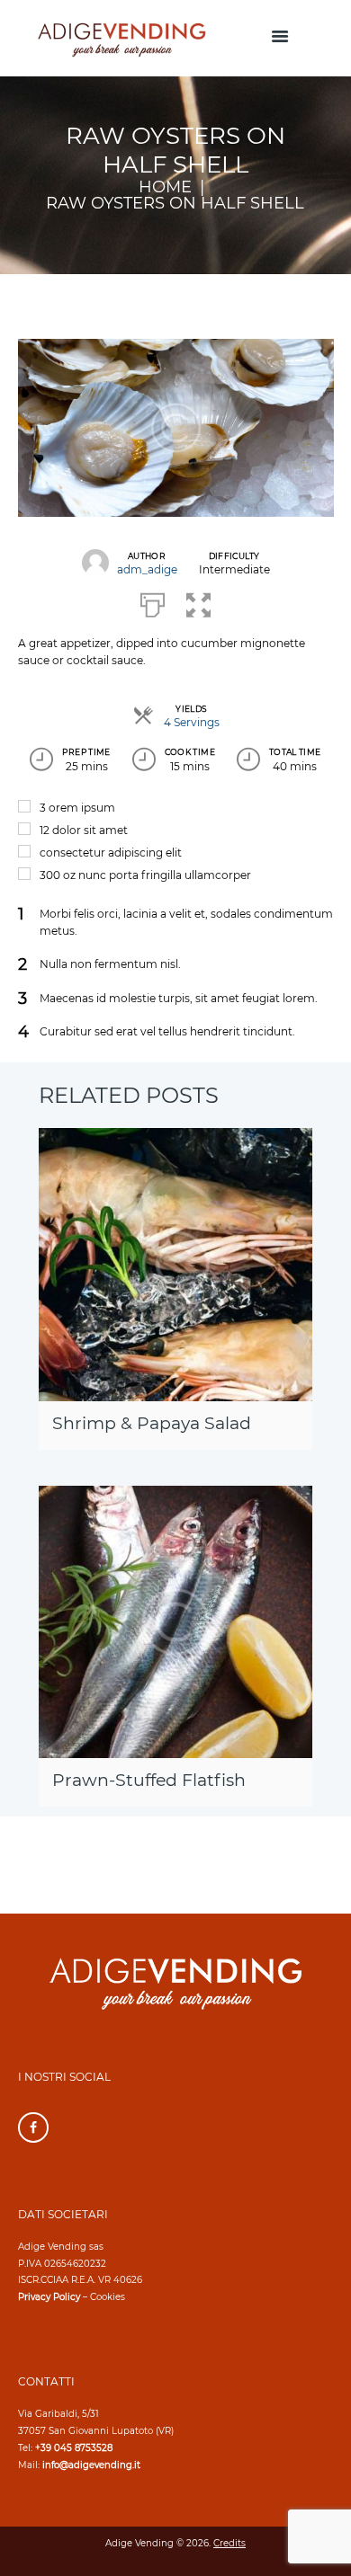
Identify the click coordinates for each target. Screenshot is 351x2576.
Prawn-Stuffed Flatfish (149, 1780)
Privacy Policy (49, 2297)
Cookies (108, 2297)
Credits (229, 2543)
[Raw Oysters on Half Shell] (176, 428)
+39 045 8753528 (74, 2448)
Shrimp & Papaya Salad (152, 1423)
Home (165, 187)
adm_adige (147, 569)
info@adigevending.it (91, 2465)
